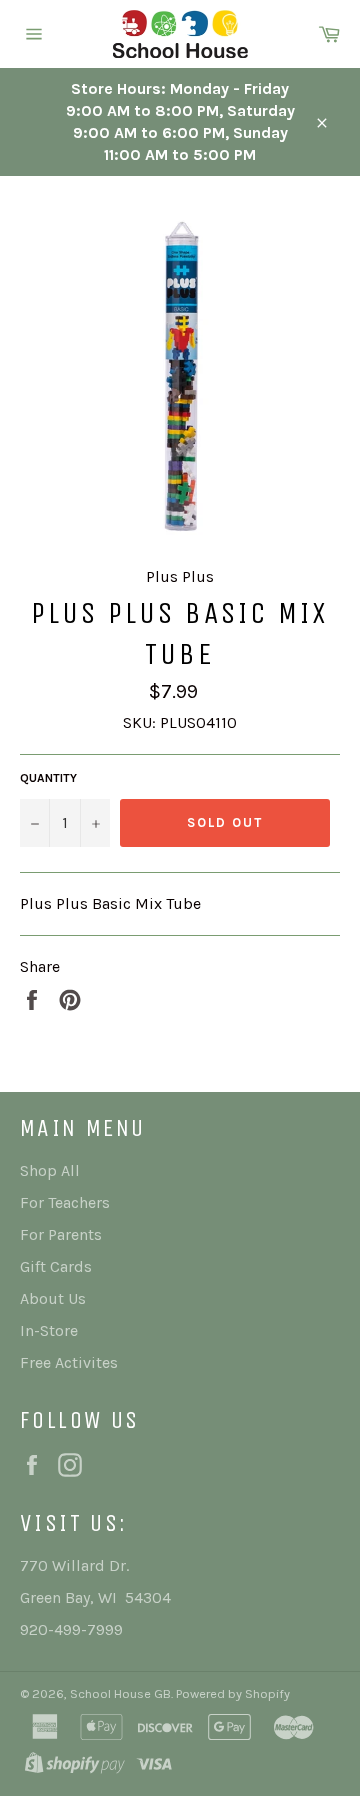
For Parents (61, 1234)
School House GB (120, 1693)
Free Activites (69, 1362)
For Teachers (65, 1202)
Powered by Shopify (233, 1693)
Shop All (50, 1170)
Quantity (48, 778)
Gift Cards (56, 1266)
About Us (53, 1298)
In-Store (49, 1330)
